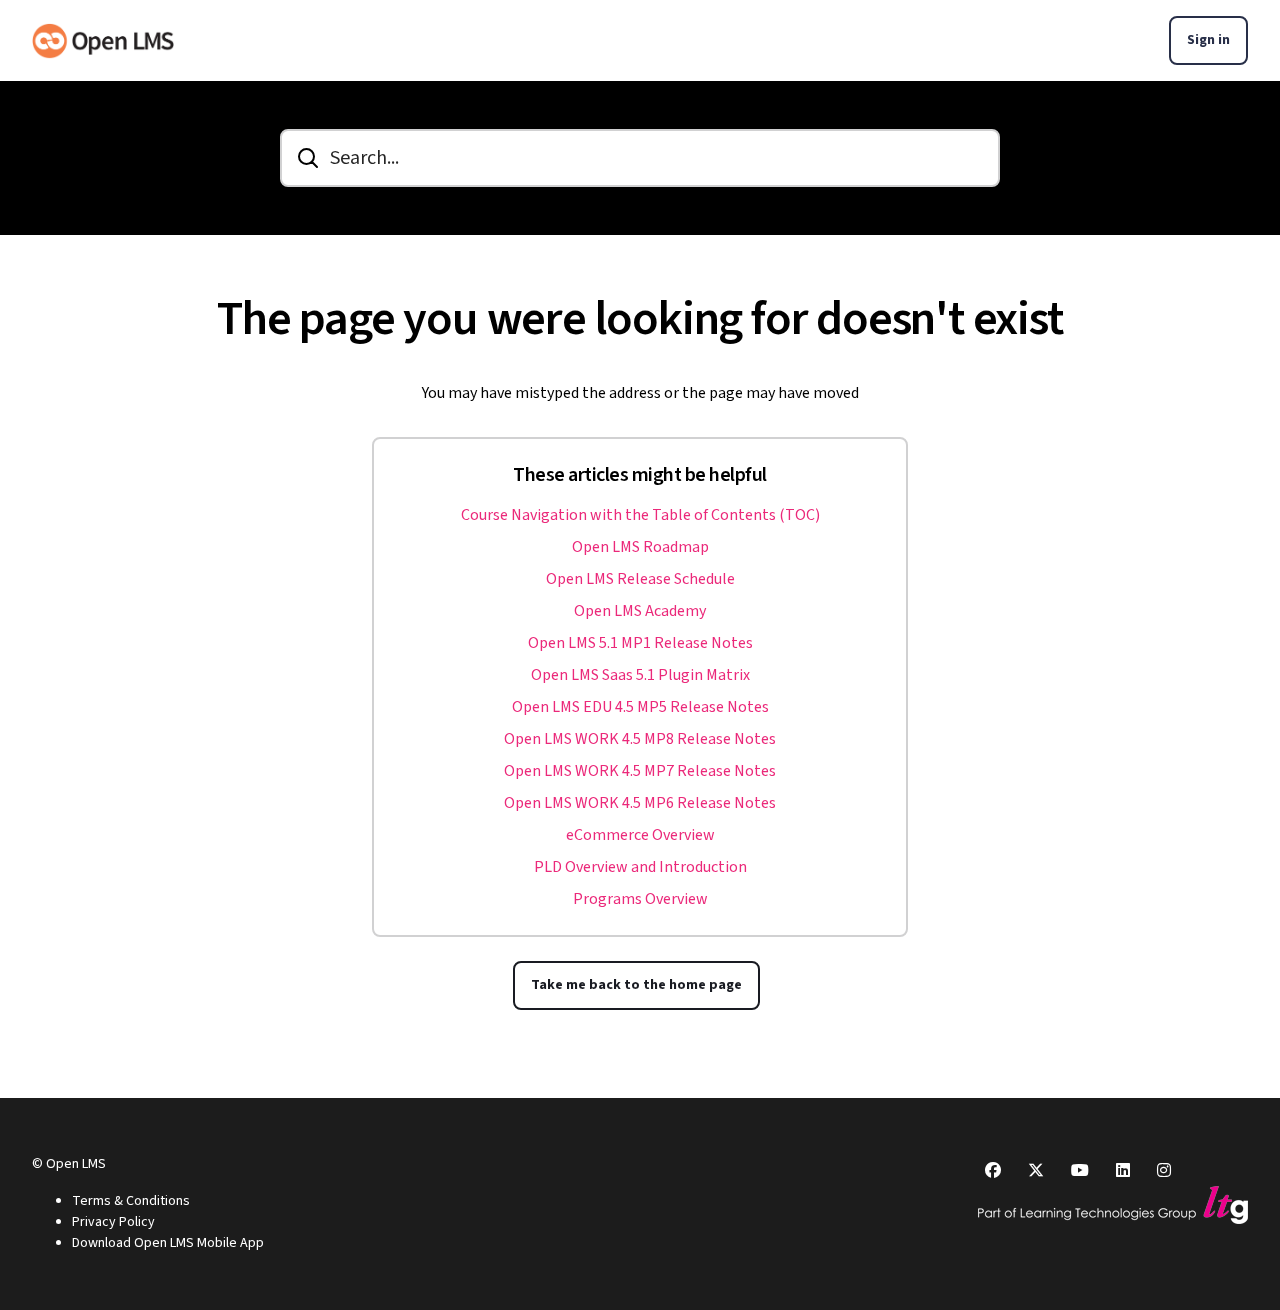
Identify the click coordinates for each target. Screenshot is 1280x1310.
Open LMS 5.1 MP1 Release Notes (640, 643)
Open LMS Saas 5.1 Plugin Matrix (640, 675)
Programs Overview (640, 899)
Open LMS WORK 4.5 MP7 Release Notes (640, 771)
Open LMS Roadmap (640, 547)
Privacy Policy (113, 1222)
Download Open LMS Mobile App (168, 1243)
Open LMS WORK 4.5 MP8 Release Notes (640, 739)
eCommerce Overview (640, 835)
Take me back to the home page (636, 985)
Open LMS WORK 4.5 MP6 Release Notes (640, 803)
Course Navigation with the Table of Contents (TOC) (640, 515)
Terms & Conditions (131, 1201)
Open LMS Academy (640, 611)
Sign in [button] (1208, 40)
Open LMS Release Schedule (640, 579)
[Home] (103, 41)
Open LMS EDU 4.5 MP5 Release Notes (640, 707)
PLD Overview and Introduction (640, 867)
